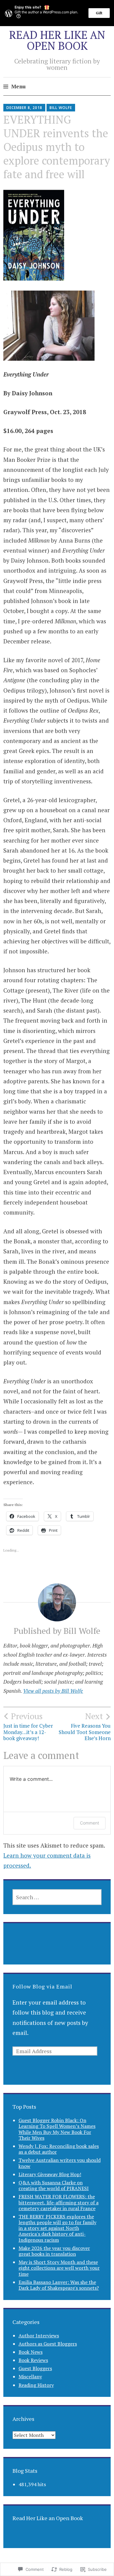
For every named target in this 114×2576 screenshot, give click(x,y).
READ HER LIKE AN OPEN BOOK (57, 40)
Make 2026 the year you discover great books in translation (54, 2251)
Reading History (36, 2385)
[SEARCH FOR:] (57, 1897)
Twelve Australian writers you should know (60, 2163)
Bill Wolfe (61, 108)
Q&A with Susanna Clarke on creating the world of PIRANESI (54, 2185)
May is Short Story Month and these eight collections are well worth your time (59, 2268)
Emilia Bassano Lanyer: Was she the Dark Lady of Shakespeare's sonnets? (59, 2285)
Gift (99, 13)
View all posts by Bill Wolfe (53, 1691)
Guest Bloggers (35, 2368)
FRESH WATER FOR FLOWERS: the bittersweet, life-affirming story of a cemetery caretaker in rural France (59, 2202)
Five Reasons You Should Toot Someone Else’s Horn (85, 1726)
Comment (90, 1823)
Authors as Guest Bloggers (48, 2344)
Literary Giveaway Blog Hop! (50, 2174)
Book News (31, 2352)
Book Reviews (33, 2360)
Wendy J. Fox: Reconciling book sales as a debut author (59, 2149)
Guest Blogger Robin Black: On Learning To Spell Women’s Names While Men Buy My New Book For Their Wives (57, 2129)
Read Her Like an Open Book (48, 2518)
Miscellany (30, 2377)
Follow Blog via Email (42, 1986)
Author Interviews (39, 2336)
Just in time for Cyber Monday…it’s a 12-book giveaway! (28, 1726)
